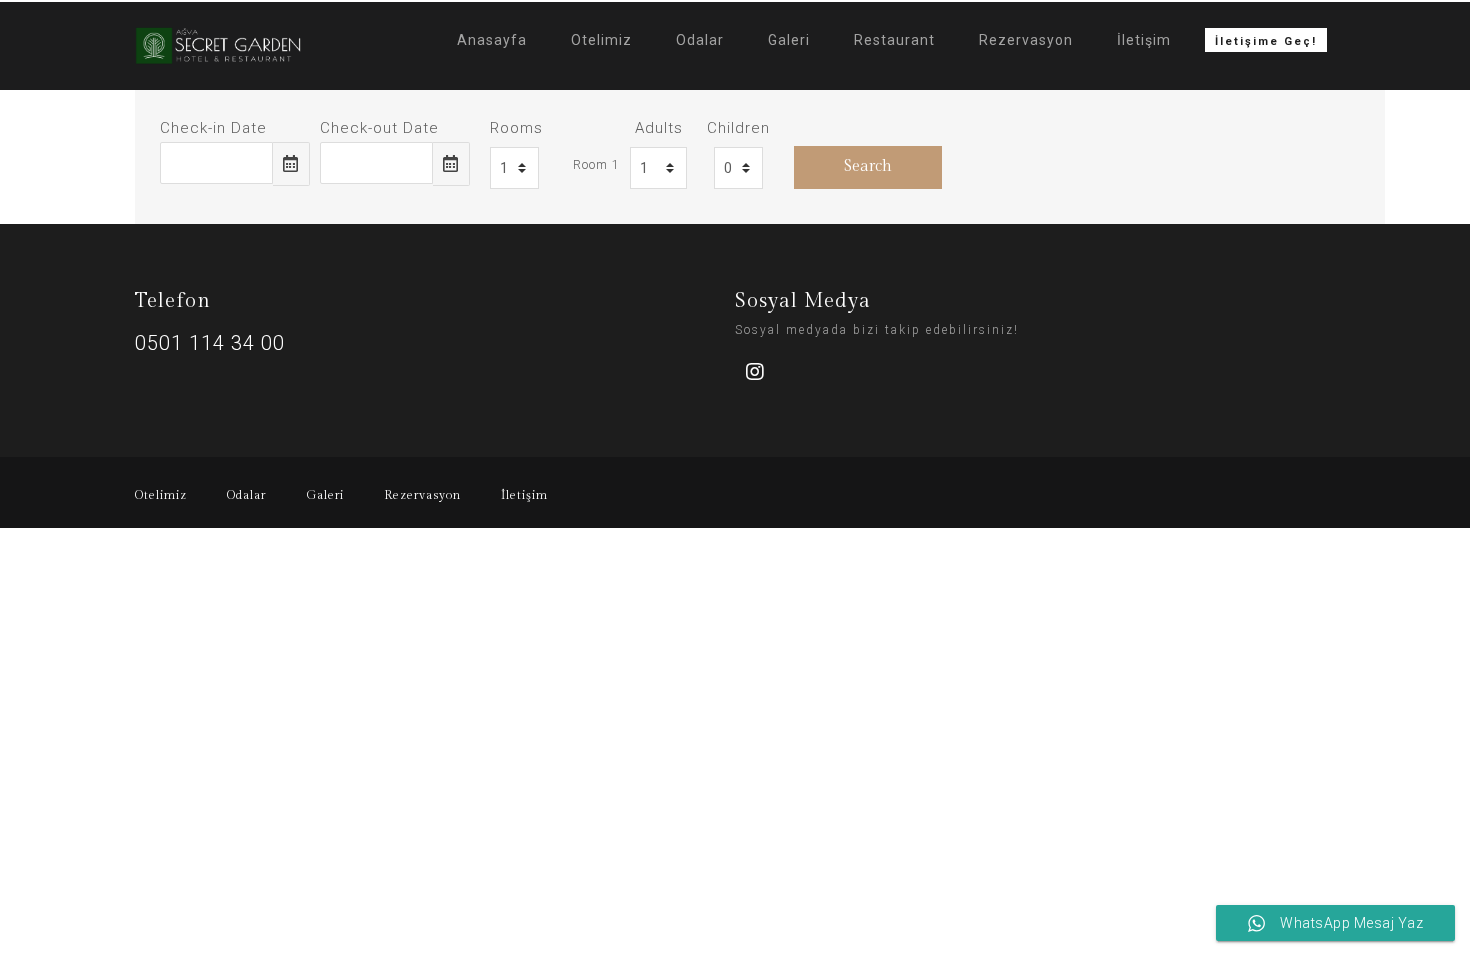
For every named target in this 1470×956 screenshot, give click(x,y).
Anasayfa (492, 40)
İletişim (1144, 40)
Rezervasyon (1026, 40)
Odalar (700, 40)
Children (738, 128)
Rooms (516, 128)
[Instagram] (755, 372)
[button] (1266, 40)
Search (868, 166)
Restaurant (894, 40)
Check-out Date (379, 128)
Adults (659, 128)
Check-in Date (213, 128)
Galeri (789, 40)
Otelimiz (601, 40)
